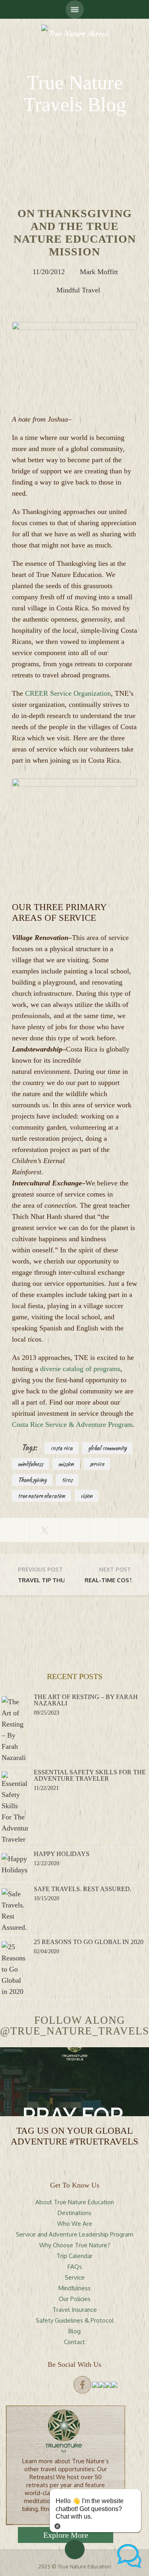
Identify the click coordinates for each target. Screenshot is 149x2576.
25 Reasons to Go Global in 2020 (89, 1942)
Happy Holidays (62, 1854)
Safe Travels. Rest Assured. (83, 1889)
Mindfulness (74, 2288)
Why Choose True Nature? (75, 2245)
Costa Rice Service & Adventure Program (72, 1424)
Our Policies (75, 2299)
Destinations (74, 2213)
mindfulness (30, 1464)
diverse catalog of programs (80, 1369)
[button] (129, 2556)
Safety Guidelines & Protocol (75, 2320)
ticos (67, 1480)
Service (75, 2277)
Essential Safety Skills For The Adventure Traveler (90, 1775)
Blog (74, 2331)
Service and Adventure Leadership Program (74, 2234)
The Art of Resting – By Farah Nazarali (86, 1700)
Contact (74, 2342)
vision (87, 1496)
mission (66, 1464)
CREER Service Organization (68, 693)
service (97, 1464)
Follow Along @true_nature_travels (74, 2026)
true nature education (42, 1496)
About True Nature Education (75, 2202)
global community (107, 1448)
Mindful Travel (78, 290)
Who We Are (75, 2224)
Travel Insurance (75, 2310)
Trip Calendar (74, 2256)
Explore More (66, 2535)
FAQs (75, 2267)
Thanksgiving (32, 1480)
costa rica (62, 1448)
